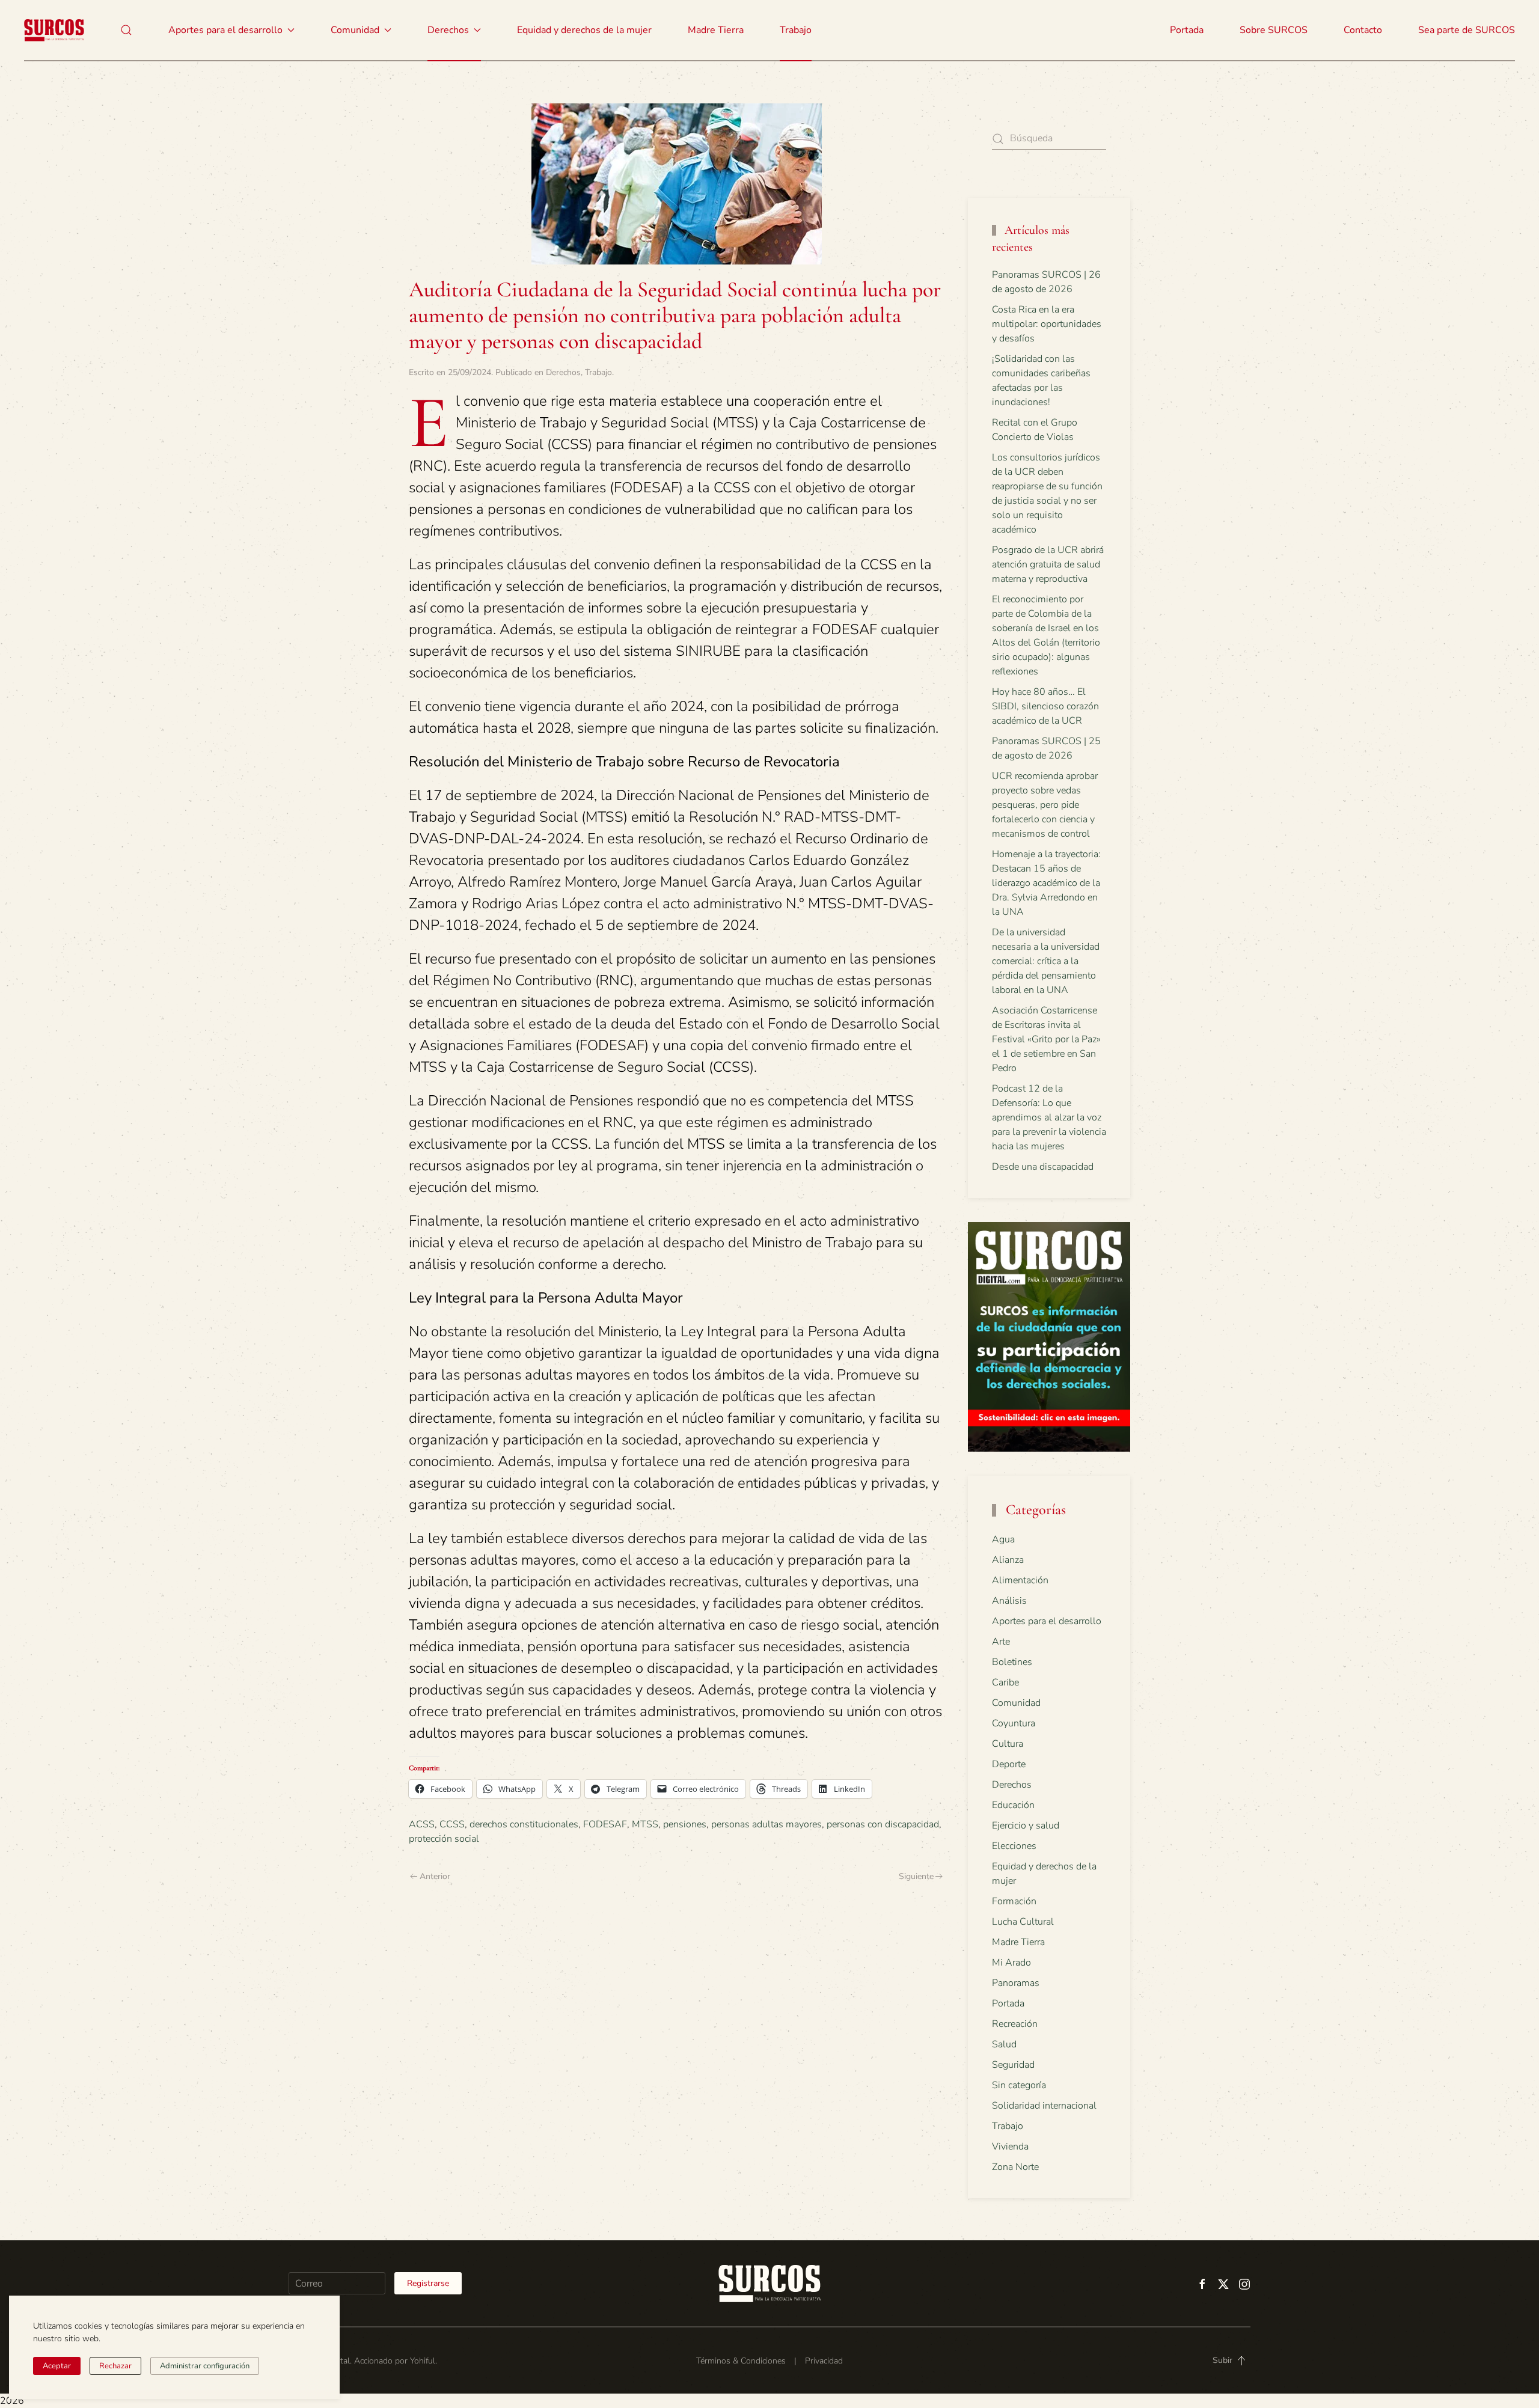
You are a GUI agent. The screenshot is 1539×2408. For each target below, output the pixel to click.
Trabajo (796, 30)
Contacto (1363, 30)
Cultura (1008, 1744)
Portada (1187, 30)
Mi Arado (1011, 1963)
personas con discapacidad (883, 1824)
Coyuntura (1014, 1723)
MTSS (645, 1824)
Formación (1014, 1901)
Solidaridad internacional (1044, 2106)
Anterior (435, 1876)
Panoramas (1016, 1983)
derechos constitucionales (524, 1824)
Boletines (1012, 1662)
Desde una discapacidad (1043, 1167)
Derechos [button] (448, 30)
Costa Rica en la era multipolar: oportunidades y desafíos (1047, 324)
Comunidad (1016, 1703)
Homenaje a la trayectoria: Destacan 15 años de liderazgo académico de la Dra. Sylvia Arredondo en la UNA (1046, 883)
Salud (1004, 2044)
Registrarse (428, 2283)
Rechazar (115, 2366)
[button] (126, 30)
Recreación (1015, 2024)
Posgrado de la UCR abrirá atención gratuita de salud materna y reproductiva (1048, 564)
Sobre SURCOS (1274, 30)
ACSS (422, 1824)
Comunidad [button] (355, 30)
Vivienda (1010, 2147)
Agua (1003, 1539)
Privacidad (824, 2361)
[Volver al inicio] (54, 30)
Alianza (1008, 1560)
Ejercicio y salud (1026, 1826)
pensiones (685, 1824)
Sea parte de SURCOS (1467, 30)
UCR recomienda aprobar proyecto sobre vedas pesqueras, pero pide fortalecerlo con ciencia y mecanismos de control (1045, 805)
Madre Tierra (716, 30)
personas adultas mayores (766, 1824)
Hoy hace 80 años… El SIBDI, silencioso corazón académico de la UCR (1045, 706)
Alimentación (1020, 1580)
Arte (1001, 1642)
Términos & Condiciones (741, 2361)
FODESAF (605, 1824)
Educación (1013, 1805)
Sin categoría (1019, 2085)
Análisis (1009, 1601)
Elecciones (1014, 1846)
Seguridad (1013, 2065)
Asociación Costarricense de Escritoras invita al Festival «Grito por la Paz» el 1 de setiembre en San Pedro (1046, 1039)
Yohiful (423, 2361)
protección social (444, 1839)
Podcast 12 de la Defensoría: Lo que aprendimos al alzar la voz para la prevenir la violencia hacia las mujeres (1049, 1117)
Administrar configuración (205, 2366)
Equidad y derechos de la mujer (584, 30)
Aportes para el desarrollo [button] (225, 30)
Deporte (1009, 1764)
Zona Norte (1015, 2167)
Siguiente (916, 1876)
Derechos (563, 372)
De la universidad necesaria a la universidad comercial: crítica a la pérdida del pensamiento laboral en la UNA (1046, 961)
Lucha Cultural (1023, 1922)
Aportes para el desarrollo (1047, 1621)
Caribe (1005, 1682)
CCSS (452, 1824)
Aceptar (57, 2366)
